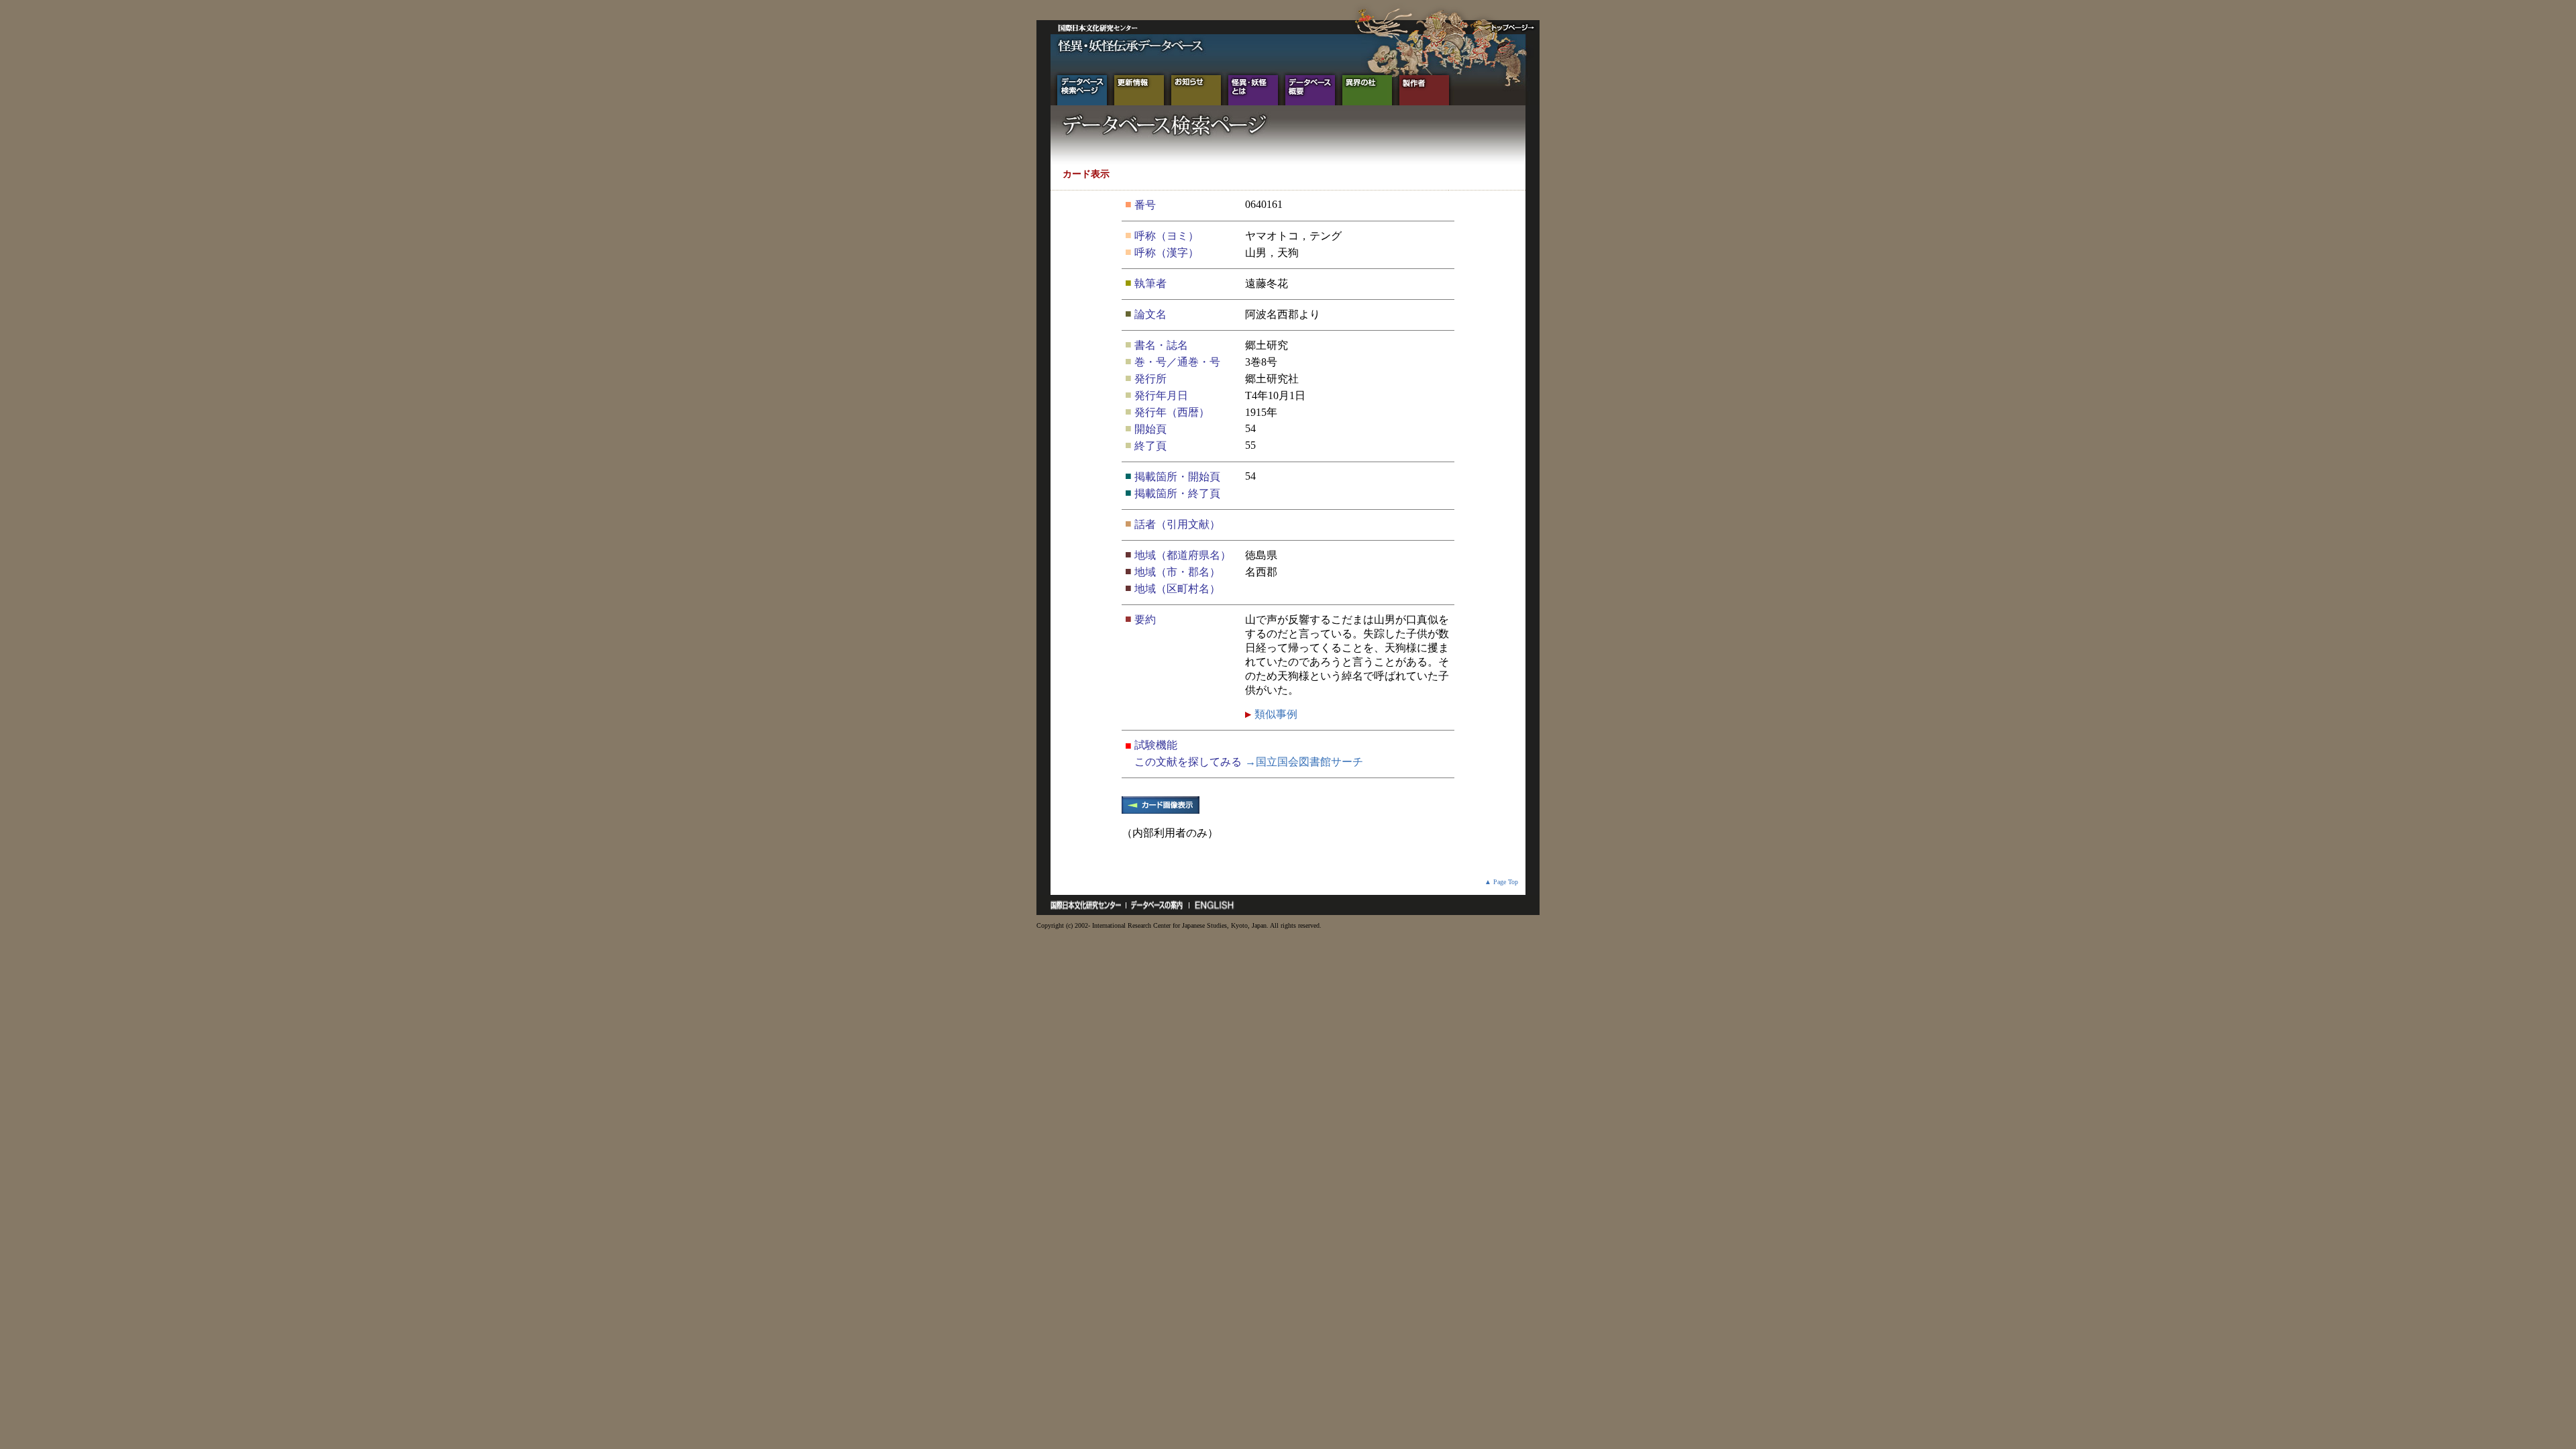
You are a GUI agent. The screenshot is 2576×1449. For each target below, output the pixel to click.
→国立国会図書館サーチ (1304, 762)
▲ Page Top (1501, 882)
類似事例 (1275, 714)
